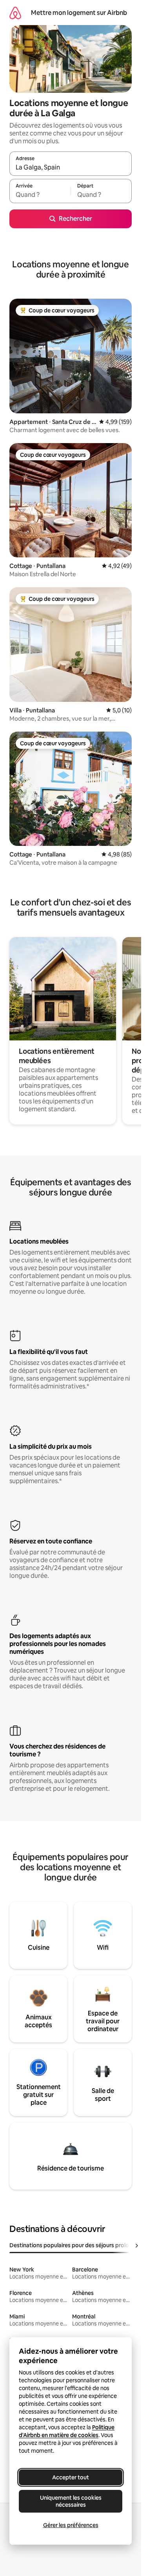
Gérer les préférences (71, 2525)
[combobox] (71, 167)
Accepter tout (71, 2477)
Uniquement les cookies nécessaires (71, 2501)
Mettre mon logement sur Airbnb (79, 13)
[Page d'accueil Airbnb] (15, 13)
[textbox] (40, 195)
